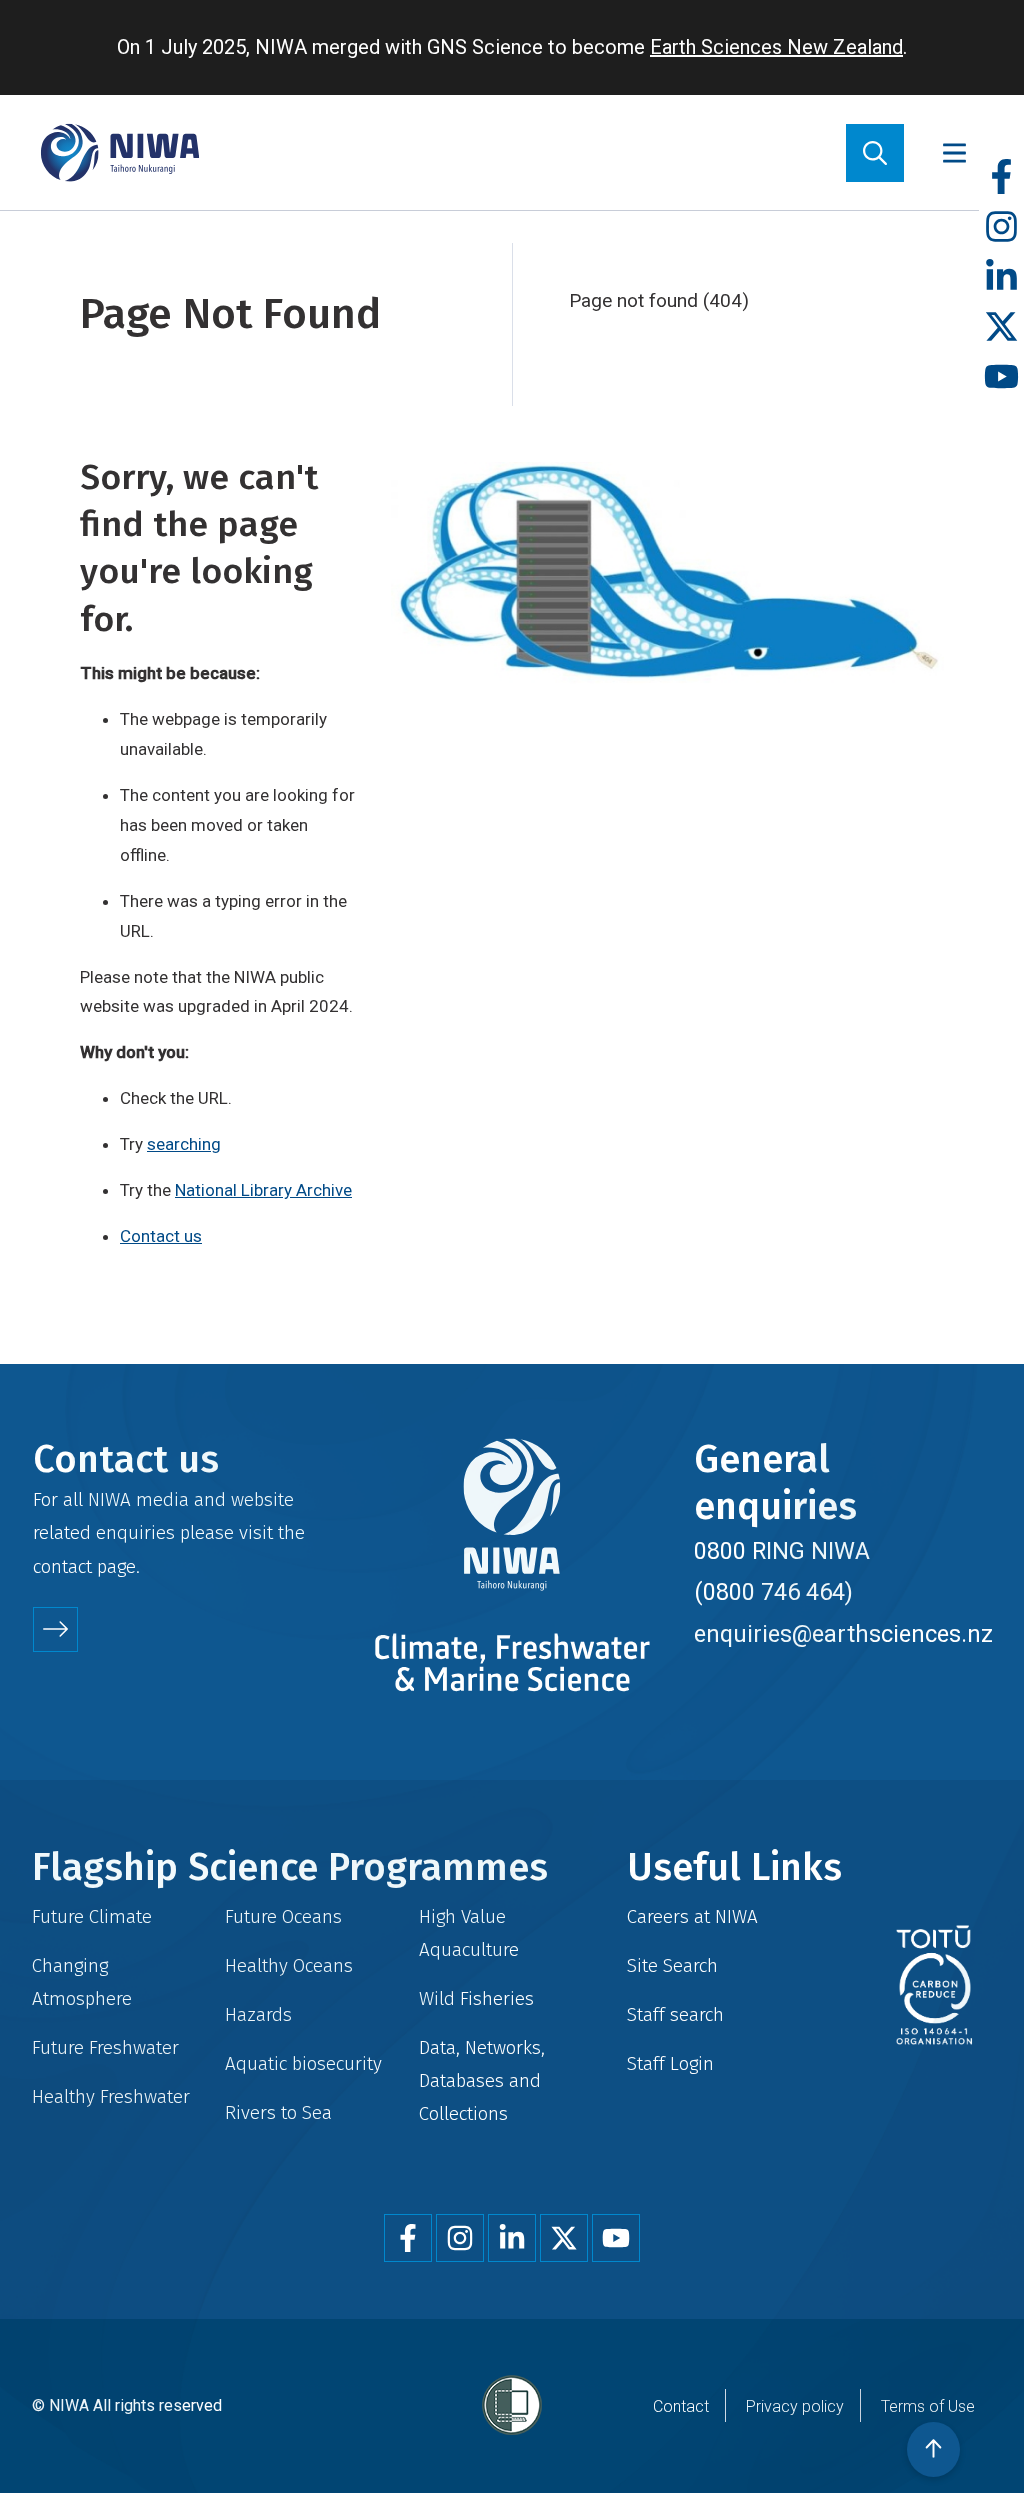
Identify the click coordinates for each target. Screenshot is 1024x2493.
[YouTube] (1001, 377)
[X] (1001, 327)
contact (62, 1566)
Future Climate (92, 1916)
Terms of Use (928, 2406)
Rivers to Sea (278, 2112)
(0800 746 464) (773, 1592)
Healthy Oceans (289, 1965)
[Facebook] (1001, 177)
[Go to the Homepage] (120, 152)
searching (184, 1144)
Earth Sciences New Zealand (776, 47)
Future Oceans (283, 1916)
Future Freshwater (105, 2047)
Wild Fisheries (476, 1998)
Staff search (675, 2014)
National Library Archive (263, 1190)
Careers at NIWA (692, 1916)
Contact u (156, 1236)
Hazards (258, 2014)
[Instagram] (1001, 227)
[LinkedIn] (1001, 277)
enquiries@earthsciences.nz (843, 1634)
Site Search (672, 1965)
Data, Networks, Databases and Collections (482, 2080)
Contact (681, 2406)
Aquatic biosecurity (303, 2063)
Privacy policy (795, 2406)
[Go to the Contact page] (55, 1629)
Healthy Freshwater (111, 2096)
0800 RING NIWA (782, 1551)
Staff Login (670, 2063)
